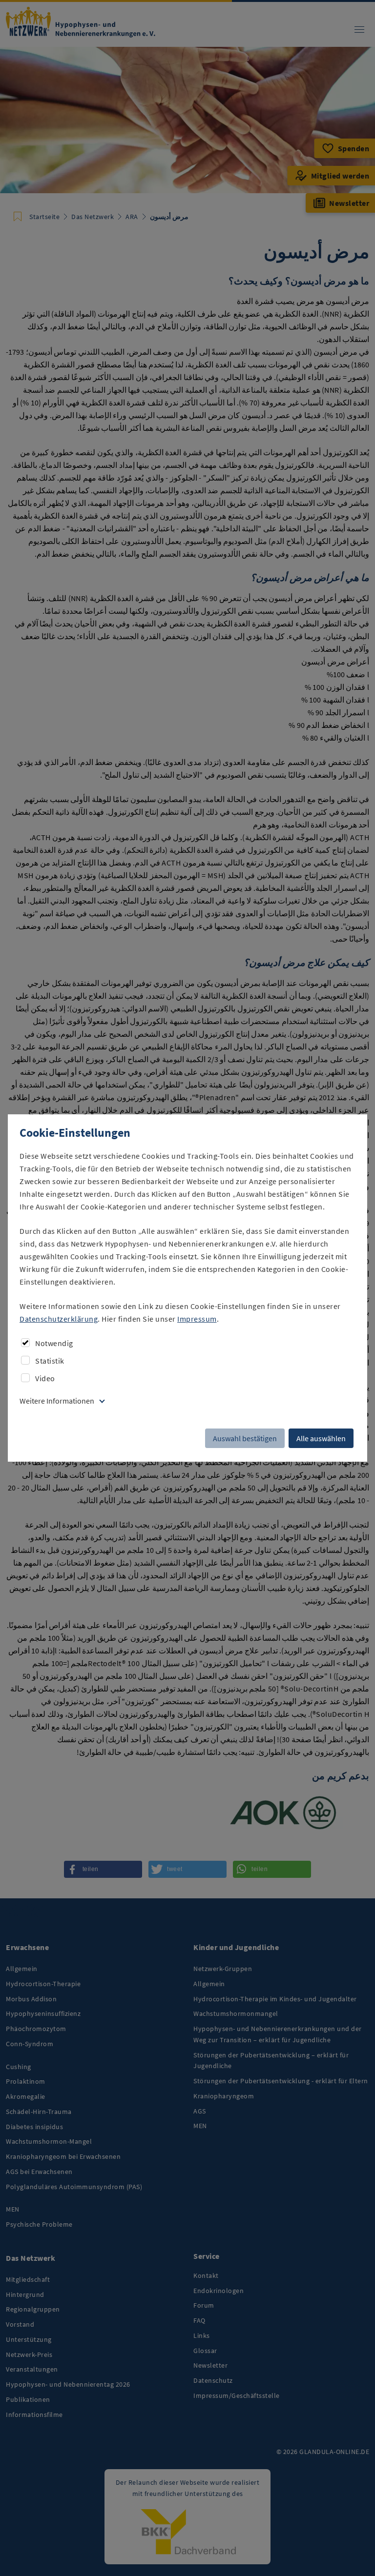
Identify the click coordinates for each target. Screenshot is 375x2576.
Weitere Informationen (57, 1401)
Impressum (197, 1319)
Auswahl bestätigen (245, 1438)
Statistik (50, 1361)
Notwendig (54, 1343)
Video (45, 1378)
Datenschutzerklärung (59, 1319)
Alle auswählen (321, 1438)
